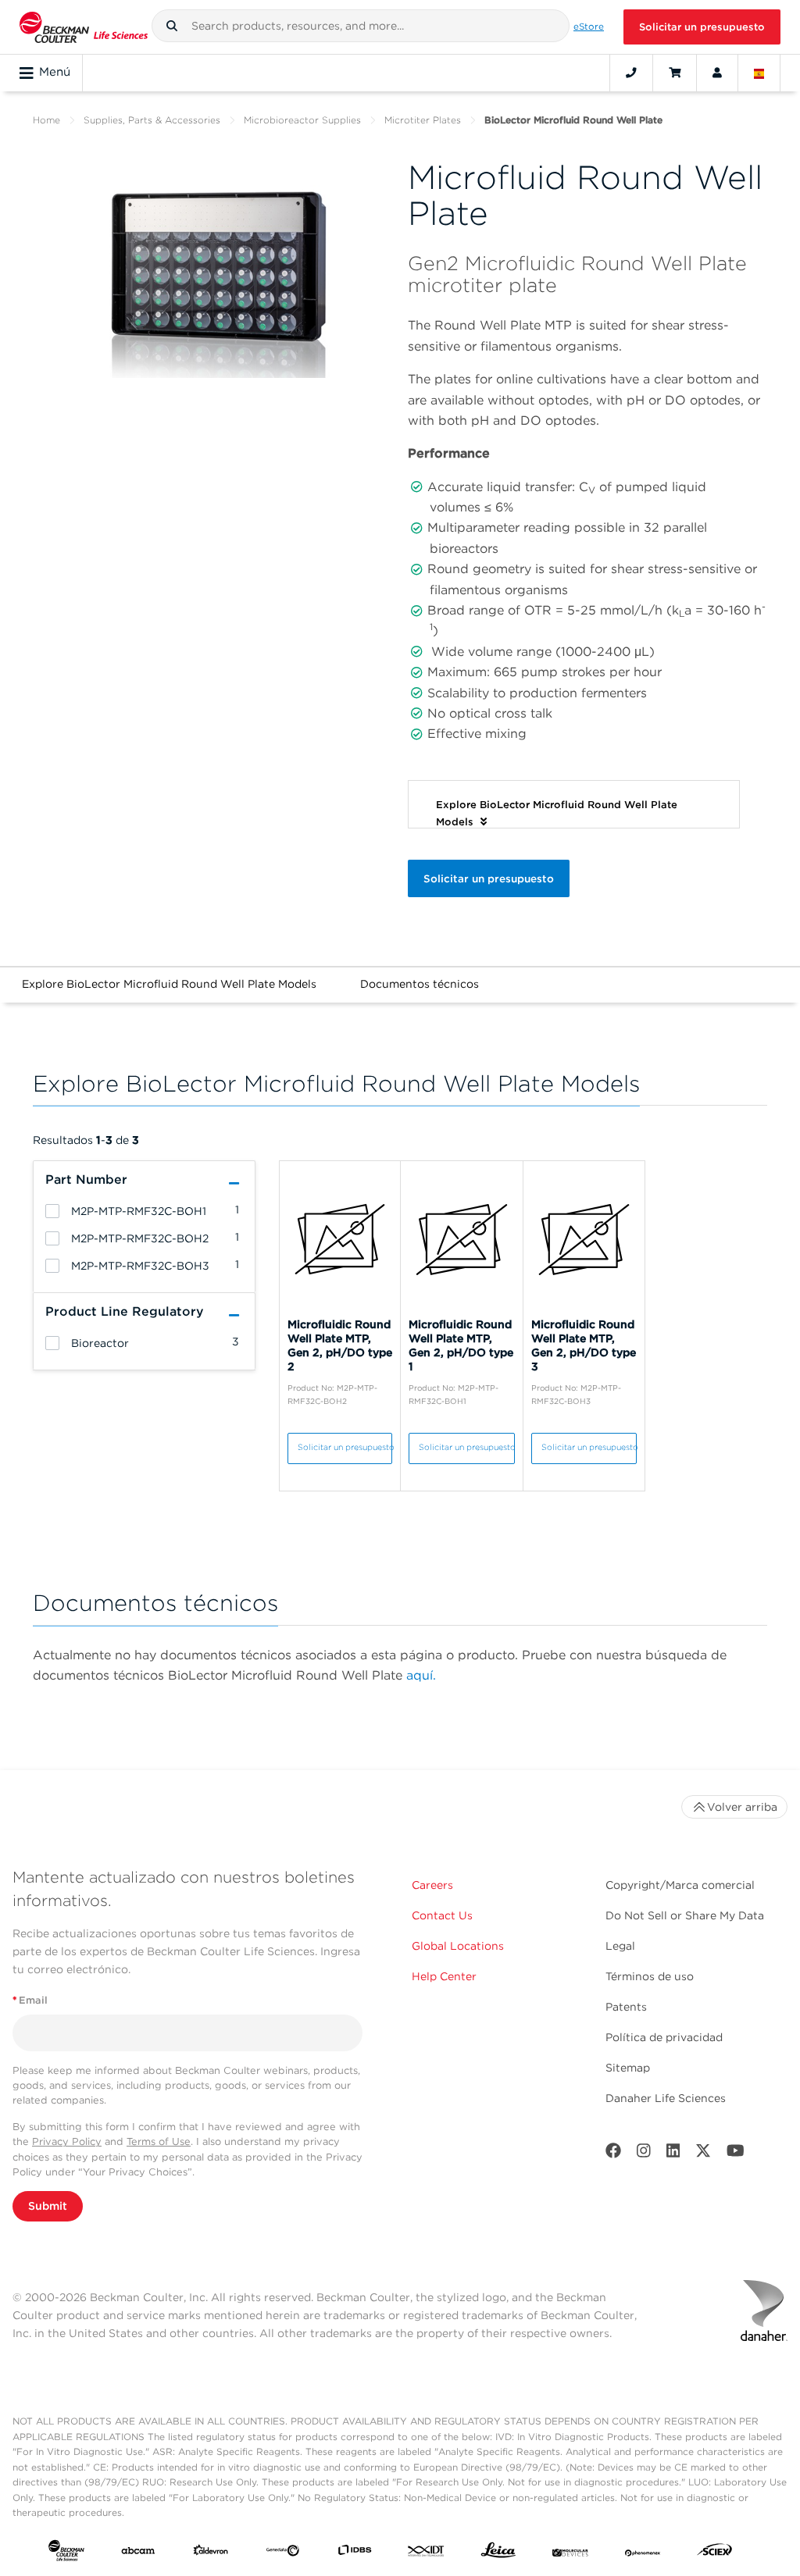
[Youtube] (736, 2154)
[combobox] (361, 26)
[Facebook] (613, 2154)
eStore (589, 27)
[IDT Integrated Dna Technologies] (427, 2553)
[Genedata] (283, 2553)
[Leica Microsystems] (498, 2554)
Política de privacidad (664, 2037)
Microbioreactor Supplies (302, 120)
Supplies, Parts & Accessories (152, 120)
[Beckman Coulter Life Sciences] (84, 27)
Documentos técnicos (420, 984)
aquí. (421, 1675)
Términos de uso (650, 1976)
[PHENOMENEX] (643, 2553)
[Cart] (675, 73)
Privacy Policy (67, 2141)
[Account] (717, 73)
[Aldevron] (211, 2553)
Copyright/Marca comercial (680, 1885)
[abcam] (138, 2553)
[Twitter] (703, 2154)
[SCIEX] (715, 2553)
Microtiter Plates (423, 120)
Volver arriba (742, 1807)
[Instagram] (644, 2154)
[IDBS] (355, 2553)
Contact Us (442, 1915)
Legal (620, 1946)
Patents (626, 2007)
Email (30, 2000)
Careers (432, 1885)
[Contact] (631, 73)
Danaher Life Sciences (666, 2098)
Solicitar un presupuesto (702, 27)
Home (46, 120)
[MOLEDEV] (570, 2553)
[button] (172, 26)
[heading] (52, 1211)
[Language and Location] (759, 73)
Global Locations (458, 1946)
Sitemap (628, 2068)
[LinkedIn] (673, 2154)
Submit (48, 2206)
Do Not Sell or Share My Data (685, 1915)
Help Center (444, 1976)
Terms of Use (159, 2141)
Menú (55, 72)
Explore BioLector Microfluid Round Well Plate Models (169, 984)
